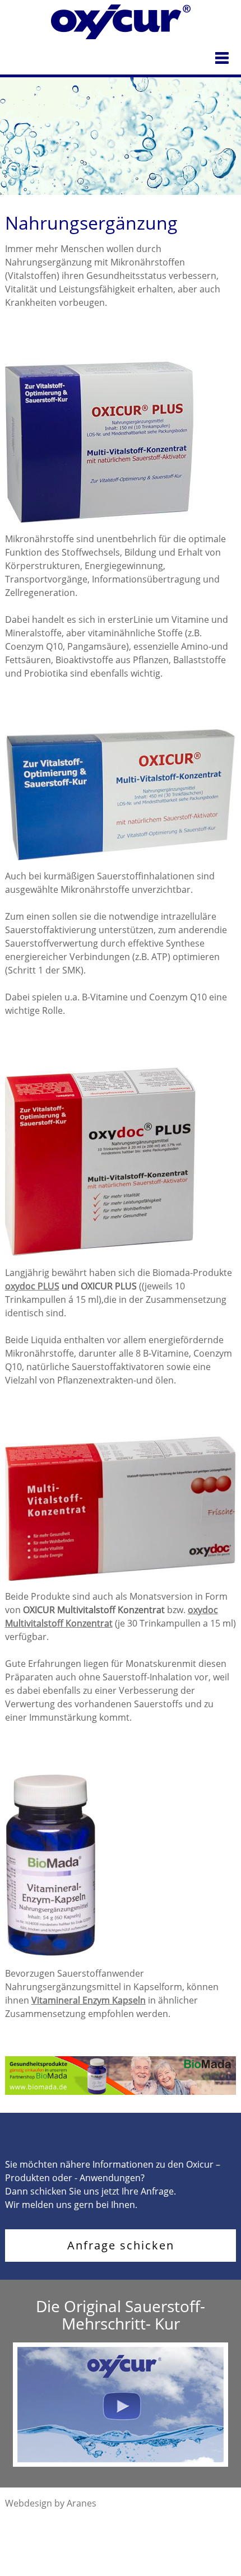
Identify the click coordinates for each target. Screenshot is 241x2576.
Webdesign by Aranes (51, 2503)
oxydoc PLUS (32, 1286)
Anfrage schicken (121, 2245)
